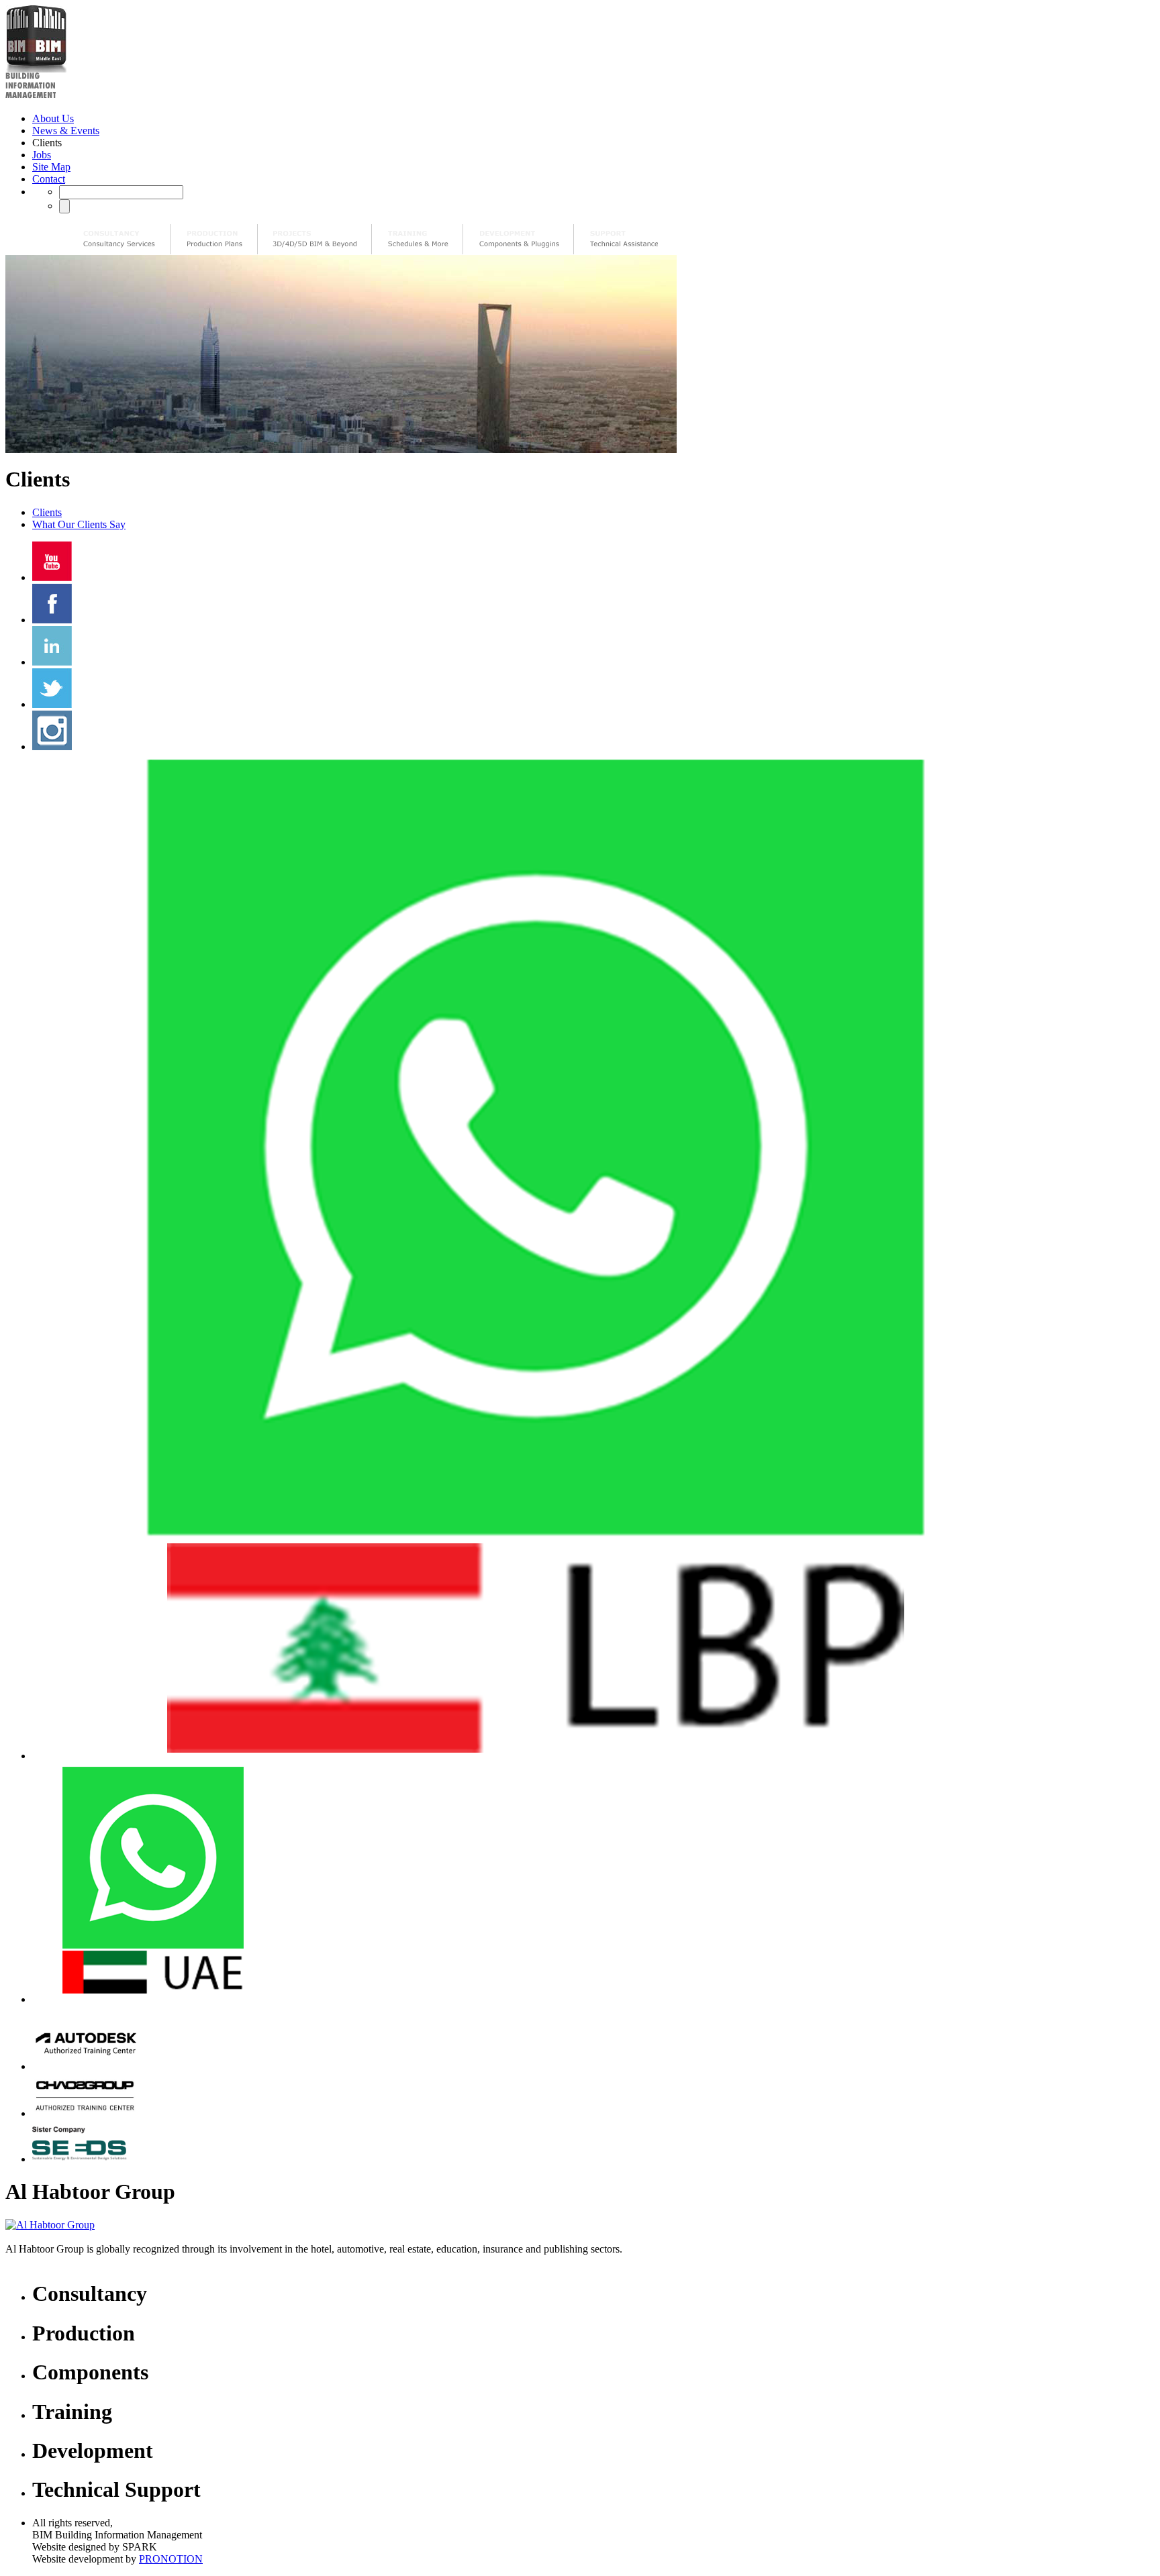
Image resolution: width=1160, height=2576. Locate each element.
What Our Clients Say (79, 524)
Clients (47, 512)
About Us (53, 118)
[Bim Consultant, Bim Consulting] (119, 239)
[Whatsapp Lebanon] (536, 1756)
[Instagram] (52, 746)
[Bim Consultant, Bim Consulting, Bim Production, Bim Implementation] (623, 239)
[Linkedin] (52, 662)
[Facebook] (52, 620)
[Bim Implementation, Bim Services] (315, 239)
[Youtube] (52, 577)
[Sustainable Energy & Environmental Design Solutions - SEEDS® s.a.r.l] (85, 2159)
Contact (49, 179)
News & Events (66, 131)
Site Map (51, 167)
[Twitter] (52, 704)
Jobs (42, 155)
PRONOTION (171, 2559)
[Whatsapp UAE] (153, 1999)
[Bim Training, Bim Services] (418, 239)
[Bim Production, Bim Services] (214, 239)
